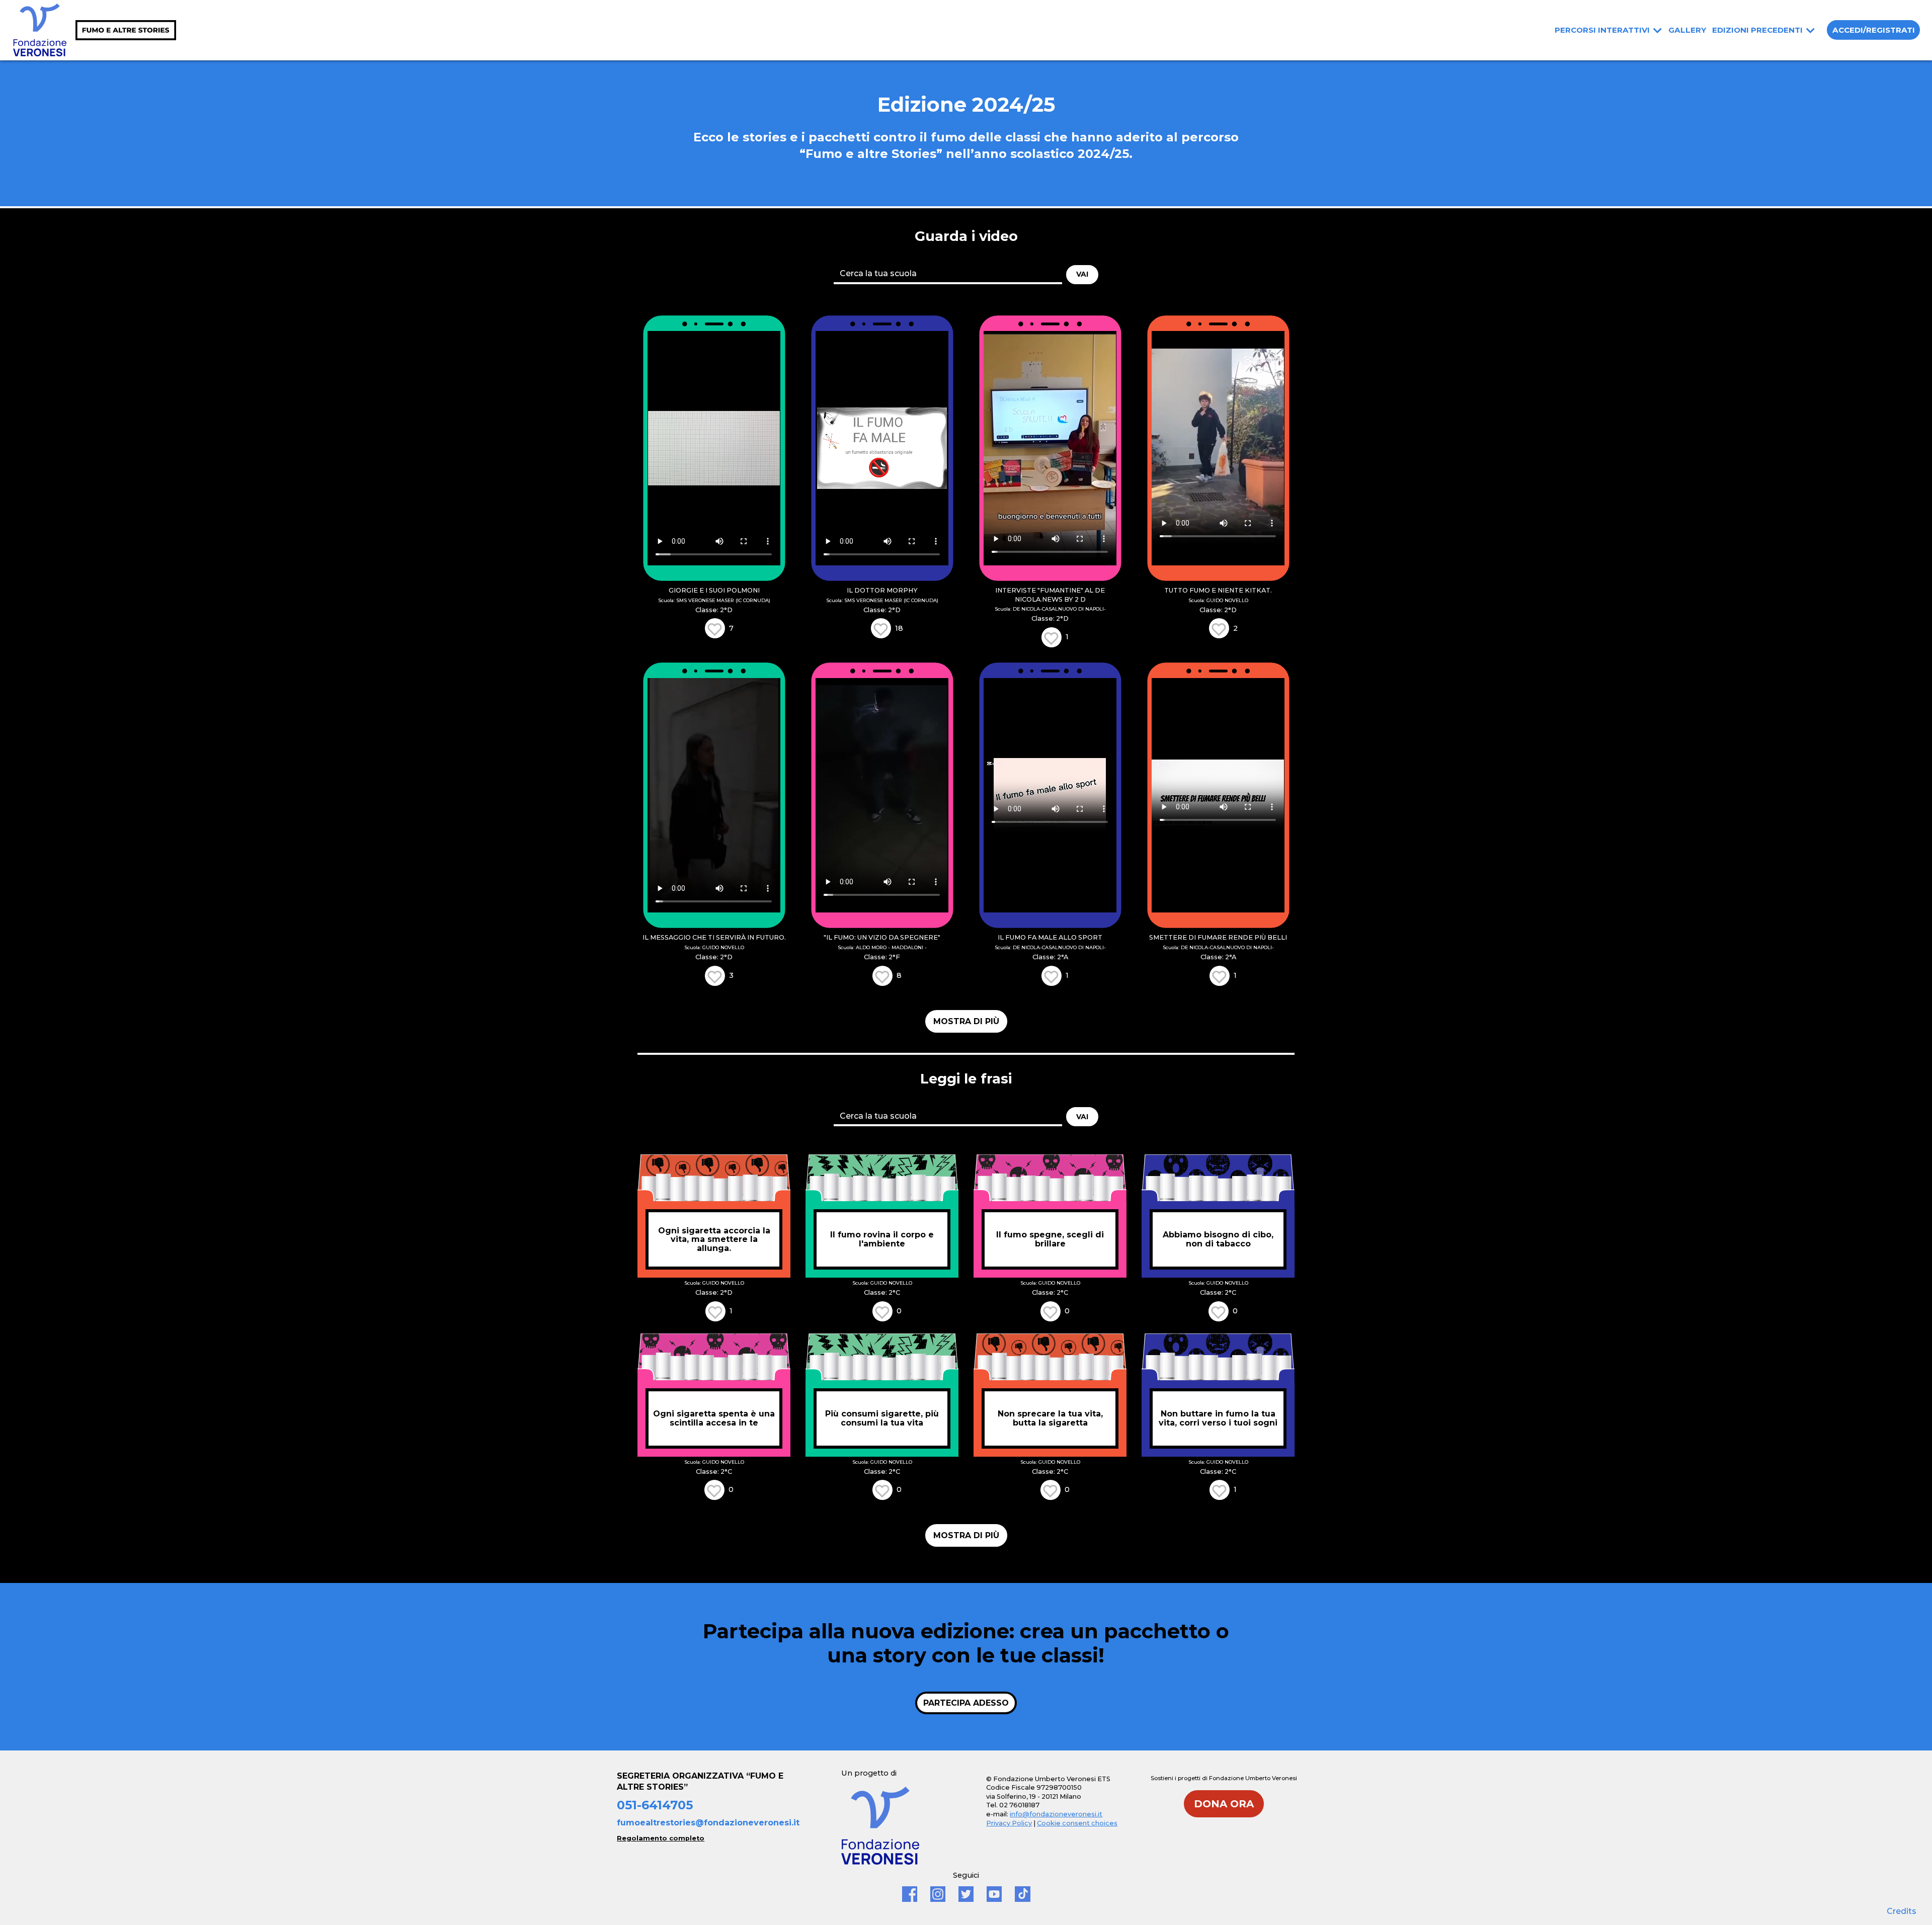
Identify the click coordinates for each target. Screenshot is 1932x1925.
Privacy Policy (1009, 1823)
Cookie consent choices (1077, 1823)
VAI (1082, 274)
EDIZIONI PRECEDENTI (1757, 30)
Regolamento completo (661, 1838)
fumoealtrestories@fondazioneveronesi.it (708, 1823)
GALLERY (1687, 30)
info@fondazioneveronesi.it (1056, 1814)
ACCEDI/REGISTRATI (1874, 30)
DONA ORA (1224, 1804)
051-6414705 (655, 1805)
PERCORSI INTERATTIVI (1602, 30)
